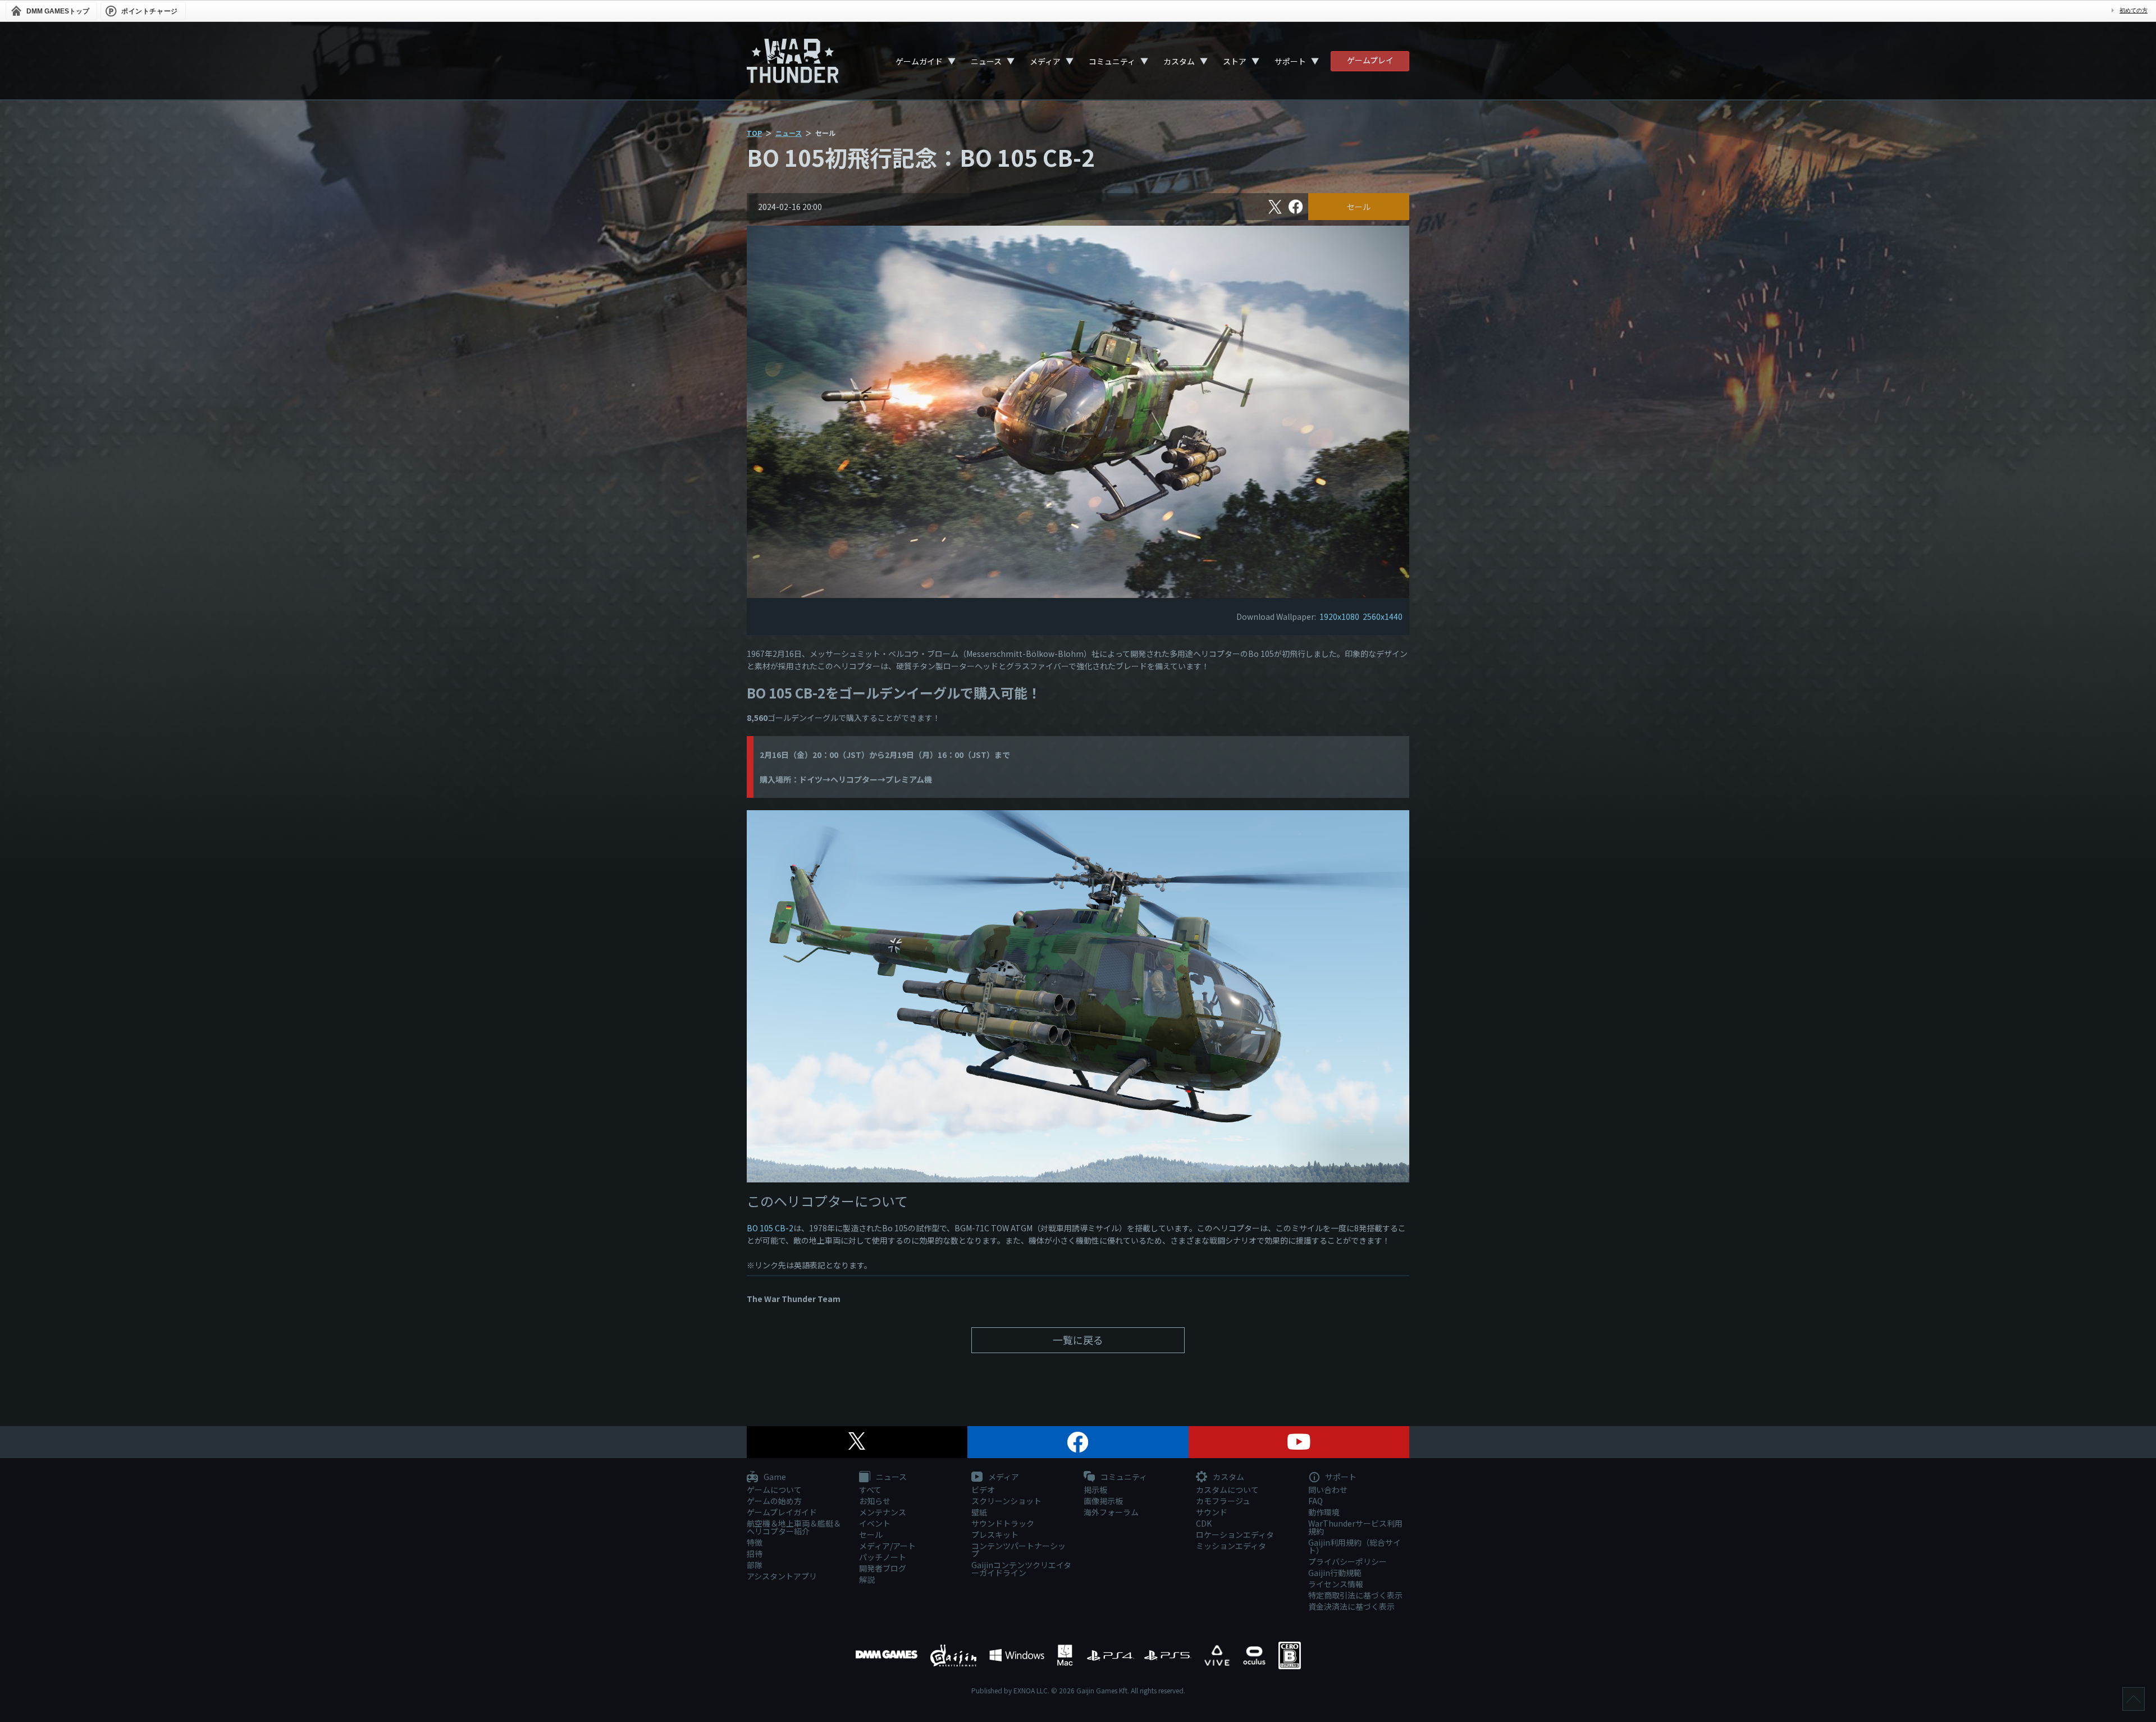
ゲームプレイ (1370, 60)
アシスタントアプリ (782, 1576)
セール (1359, 207)
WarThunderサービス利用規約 (1355, 1527)
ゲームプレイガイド (782, 1512)
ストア (1235, 61)
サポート (1290, 61)
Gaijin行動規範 (1335, 1573)
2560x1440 (1383, 616)
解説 (867, 1579)
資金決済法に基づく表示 (1351, 1606)
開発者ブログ (883, 1568)
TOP (754, 133)
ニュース (986, 61)
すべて (870, 1490)
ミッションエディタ (1231, 1546)
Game (774, 1477)
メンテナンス (883, 1512)
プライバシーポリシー (1347, 1561)
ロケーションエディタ (1235, 1534)
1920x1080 (1339, 616)
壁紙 (979, 1512)
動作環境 (1324, 1512)
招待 (755, 1554)
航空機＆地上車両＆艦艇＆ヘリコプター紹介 (794, 1527)
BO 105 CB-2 (770, 1228)
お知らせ (875, 1501)
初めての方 (2134, 10)
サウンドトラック (1003, 1523)
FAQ (1315, 1501)
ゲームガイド (919, 61)
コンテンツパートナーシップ (1018, 1550)
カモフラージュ (1223, 1501)
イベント (875, 1523)
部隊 (755, 1565)
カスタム (1179, 61)
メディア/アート (887, 1546)
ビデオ (983, 1490)
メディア (1045, 61)
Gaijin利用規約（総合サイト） (1355, 1546)
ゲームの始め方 (774, 1501)
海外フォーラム (1111, 1512)
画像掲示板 (1103, 1501)
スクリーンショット (1006, 1501)
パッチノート (883, 1557)
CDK (1204, 1523)
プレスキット (995, 1534)
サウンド (1212, 1512)
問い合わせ (1328, 1490)
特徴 (755, 1542)
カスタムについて (1227, 1490)
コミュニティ (1112, 61)
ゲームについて (774, 1490)
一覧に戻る (1078, 1340)
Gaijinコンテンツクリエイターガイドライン (1021, 1569)
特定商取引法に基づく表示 (1355, 1595)
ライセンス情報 (1336, 1584)
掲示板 (1095, 1490)
